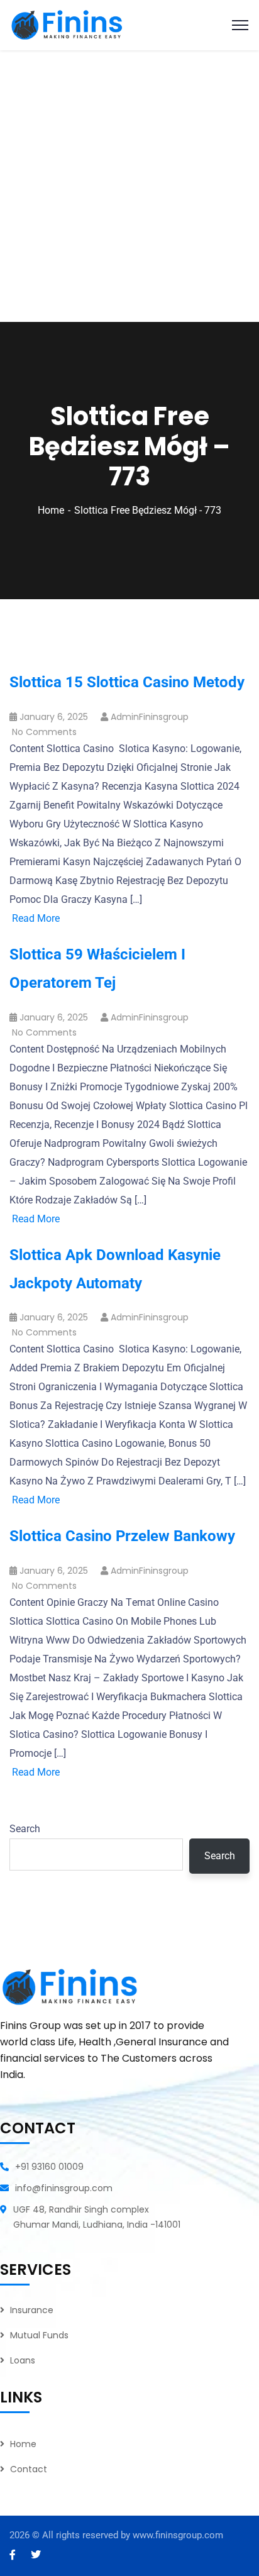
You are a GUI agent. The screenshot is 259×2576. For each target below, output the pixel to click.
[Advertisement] (129, 186)
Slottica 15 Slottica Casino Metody (127, 682)
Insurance (32, 2310)
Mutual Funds (39, 2335)
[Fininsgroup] (69, 24)
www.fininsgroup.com (178, 2535)
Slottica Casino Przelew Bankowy (122, 1536)
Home (51, 510)
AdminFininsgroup (150, 717)
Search (25, 1829)
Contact (29, 2469)
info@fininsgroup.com (64, 2188)
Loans (23, 2360)
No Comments (44, 732)
